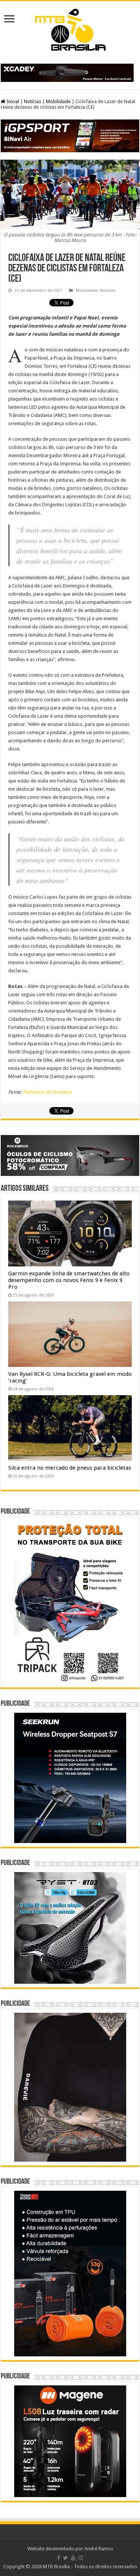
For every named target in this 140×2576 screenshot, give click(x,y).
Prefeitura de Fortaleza (47, 1092)
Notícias (32, 101)
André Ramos (99, 2549)
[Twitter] (66, 2558)
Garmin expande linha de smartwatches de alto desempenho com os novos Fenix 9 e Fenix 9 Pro (69, 1280)
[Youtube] (73, 2558)
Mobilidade (58, 101)
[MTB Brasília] (70, 28)
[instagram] (81, 2558)
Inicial (12, 101)
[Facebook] (59, 2558)
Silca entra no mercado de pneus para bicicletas (70, 1468)
